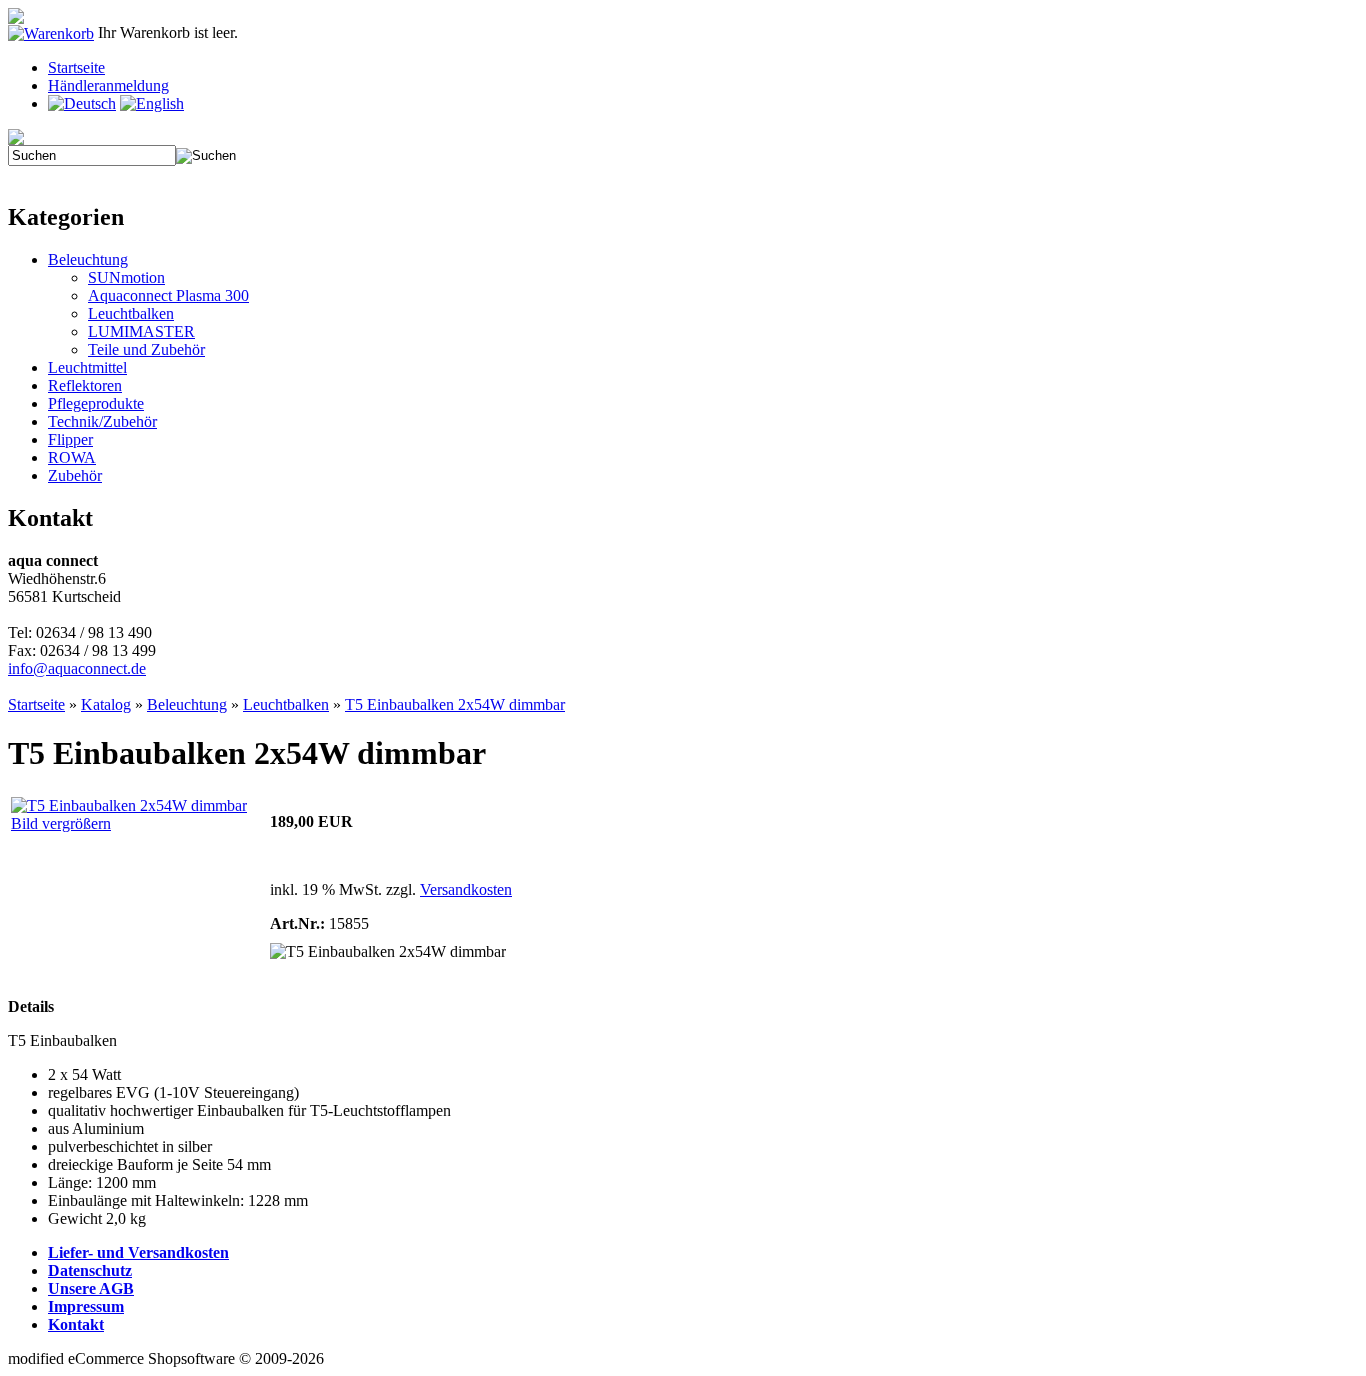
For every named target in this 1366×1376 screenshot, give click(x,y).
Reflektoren (85, 385)
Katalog (106, 704)
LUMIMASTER (141, 331)
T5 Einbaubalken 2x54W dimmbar (455, 704)
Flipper (70, 439)
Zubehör (75, 475)
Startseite (76, 67)
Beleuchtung (88, 259)
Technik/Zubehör (102, 421)
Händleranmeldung (108, 85)
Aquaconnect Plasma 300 (168, 295)
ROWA (72, 457)
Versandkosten (466, 889)
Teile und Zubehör (146, 349)
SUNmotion (126, 277)
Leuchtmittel (87, 367)
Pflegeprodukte (96, 403)
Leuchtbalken (131, 313)
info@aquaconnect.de (77, 668)
